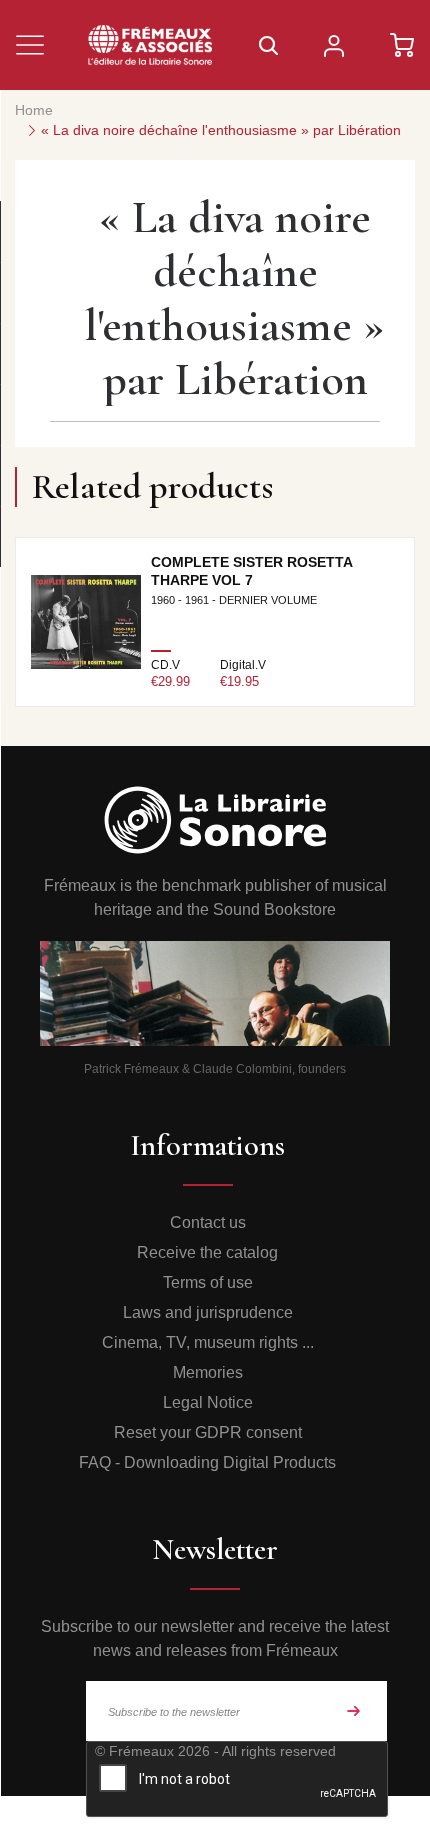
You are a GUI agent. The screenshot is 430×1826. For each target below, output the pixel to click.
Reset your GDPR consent (208, 1432)
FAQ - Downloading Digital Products (207, 1462)
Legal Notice (208, 1402)
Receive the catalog (207, 1252)
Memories (208, 1372)
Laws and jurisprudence (208, 1312)
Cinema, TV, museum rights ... (208, 1342)
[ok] (354, 1711)
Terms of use (208, 1282)
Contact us (208, 1222)
